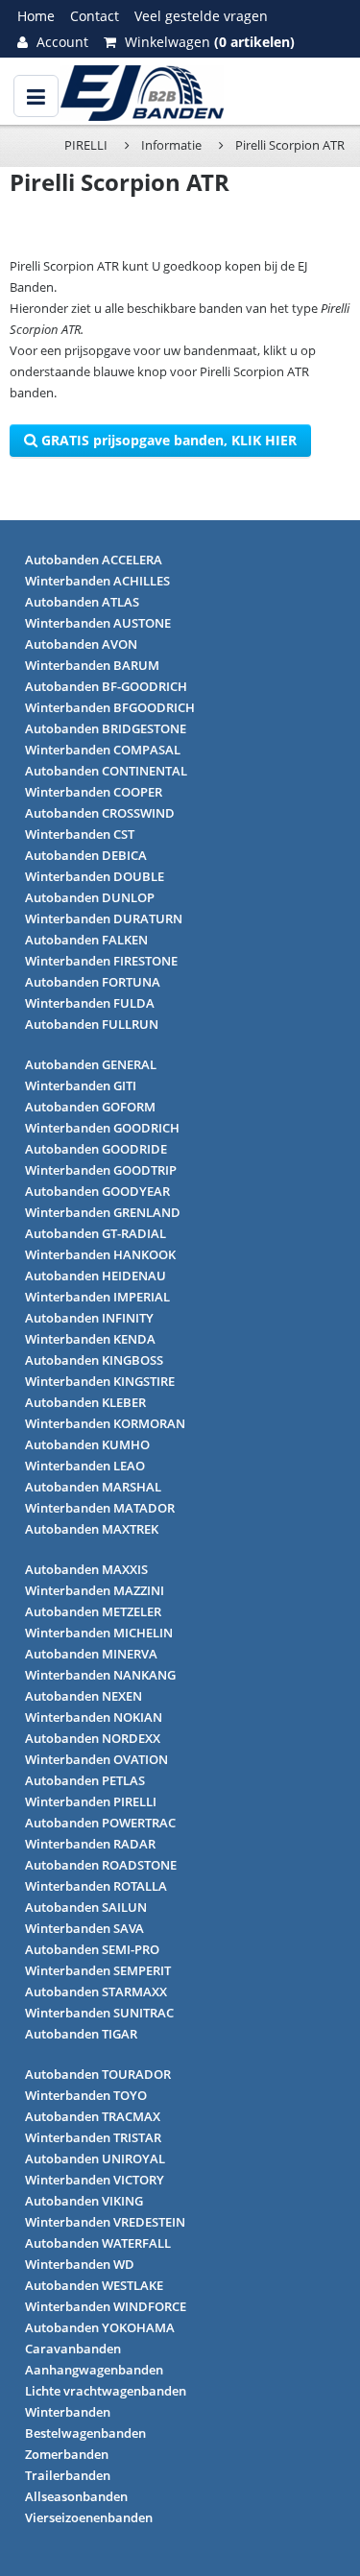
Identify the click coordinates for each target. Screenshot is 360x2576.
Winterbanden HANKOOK (100, 1254)
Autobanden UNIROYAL (95, 2159)
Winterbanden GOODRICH (102, 1128)
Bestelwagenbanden (85, 2433)
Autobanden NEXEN (84, 1696)
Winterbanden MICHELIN (99, 1633)
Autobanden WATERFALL (98, 2243)
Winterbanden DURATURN (104, 918)
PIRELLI (86, 145)
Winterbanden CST (80, 834)
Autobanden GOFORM (90, 1107)
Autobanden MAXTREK (92, 1529)
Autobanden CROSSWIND (100, 813)
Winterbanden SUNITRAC (99, 2013)
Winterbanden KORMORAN (105, 1423)
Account (60, 42)
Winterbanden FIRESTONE (101, 961)
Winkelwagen (208, 42)
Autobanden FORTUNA (93, 982)
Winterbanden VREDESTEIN (105, 2222)
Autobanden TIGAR (81, 2034)
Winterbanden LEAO (85, 1466)
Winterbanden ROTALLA (96, 1886)
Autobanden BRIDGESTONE (106, 728)
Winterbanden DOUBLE (95, 876)
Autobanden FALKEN (86, 940)
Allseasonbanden (76, 2496)
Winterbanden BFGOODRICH (110, 707)
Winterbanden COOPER (94, 792)
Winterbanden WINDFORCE (106, 2306)
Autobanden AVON (81, 644)
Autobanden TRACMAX (93, 2116)
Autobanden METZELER (93, 1611)
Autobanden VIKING (84, 2201)
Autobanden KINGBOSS (94, 1360)
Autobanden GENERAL (91, 1064)
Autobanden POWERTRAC (100, 1823)
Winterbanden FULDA (90, 1003)
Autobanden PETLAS (85, 1780)
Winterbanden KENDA (90, 1339)
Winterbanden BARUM (92, 665)
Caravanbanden (73, 2349)
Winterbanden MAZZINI (95, 1590)
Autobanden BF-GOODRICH (106, 686)
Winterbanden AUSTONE (98, 623)
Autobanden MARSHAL (93, 1487)
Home (36, 16)
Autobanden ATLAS (82, 602)
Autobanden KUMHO (87, 1444)
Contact (95, 16)
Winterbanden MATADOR (100, 1508)
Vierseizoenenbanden (89, 2517)
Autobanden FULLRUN (92, 1024)
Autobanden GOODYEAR (97, 1191)
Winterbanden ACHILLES (97, 581)
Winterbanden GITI (81, 1085)
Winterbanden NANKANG (100, 1675)
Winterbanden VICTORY (95, 2180)
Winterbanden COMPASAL (103, 750)
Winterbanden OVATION (96, 1759)
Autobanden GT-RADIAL (96, 1233)
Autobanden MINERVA (91, 1654)
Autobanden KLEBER (85, 1402)
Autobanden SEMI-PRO (92, 1949)
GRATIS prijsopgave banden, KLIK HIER (167, 440)
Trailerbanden (68, 2475)
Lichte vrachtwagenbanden (106, 2391)
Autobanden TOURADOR (98, 2074)
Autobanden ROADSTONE (101, 1865)
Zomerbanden (67, 2454)
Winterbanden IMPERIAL (97, 1297)
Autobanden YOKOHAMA (100, 2327)
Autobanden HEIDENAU (96, 1276)
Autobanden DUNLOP (90, 897)
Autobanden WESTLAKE (94, 2285)
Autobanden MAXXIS (86, 1569)
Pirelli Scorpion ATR (290, 145)
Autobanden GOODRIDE (96, 1149)
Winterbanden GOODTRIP (101, 1170)
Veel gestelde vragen (201, 16)
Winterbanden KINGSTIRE (100, 1381)
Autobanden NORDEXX (93, 1738)
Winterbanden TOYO (86, 2095)
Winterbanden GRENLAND (103, 1212)
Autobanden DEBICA (86, 855)
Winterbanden (68, 2412)
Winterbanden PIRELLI (91, 1801)
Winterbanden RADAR (90, 1844)
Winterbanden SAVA (84, 1928)
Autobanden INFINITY (89, 1318)
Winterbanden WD (80, 2264)
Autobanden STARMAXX (96, 1992)
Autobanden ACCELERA (94, 560)
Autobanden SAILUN (86, 1907)
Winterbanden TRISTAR (93, 2137)
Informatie (171, 145)
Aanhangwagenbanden (94, 2370)
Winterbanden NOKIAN (94, 1717)
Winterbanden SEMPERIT (98, 1970)
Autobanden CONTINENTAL (106, 771)
